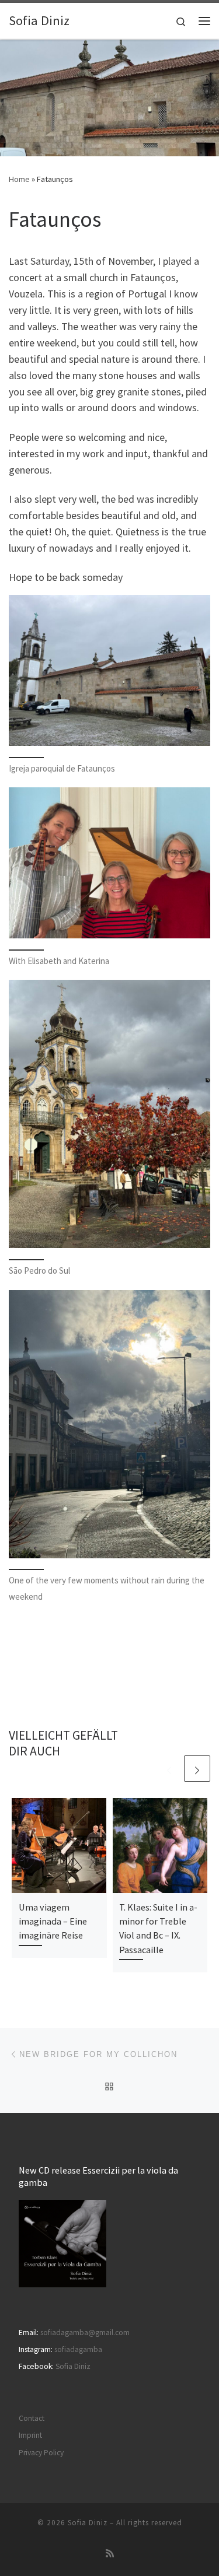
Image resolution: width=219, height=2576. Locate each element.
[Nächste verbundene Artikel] (197, 1769)
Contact (32, 2418)
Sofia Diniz (73, 2366)
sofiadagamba (78, 2349)
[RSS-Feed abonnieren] (110, 2554)
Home (19, 179)
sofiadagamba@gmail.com (85, 2333)
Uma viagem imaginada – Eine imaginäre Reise (53, 1921)
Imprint (30, 2435)
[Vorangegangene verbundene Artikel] (169, 1769)
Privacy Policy (41, 2453)
